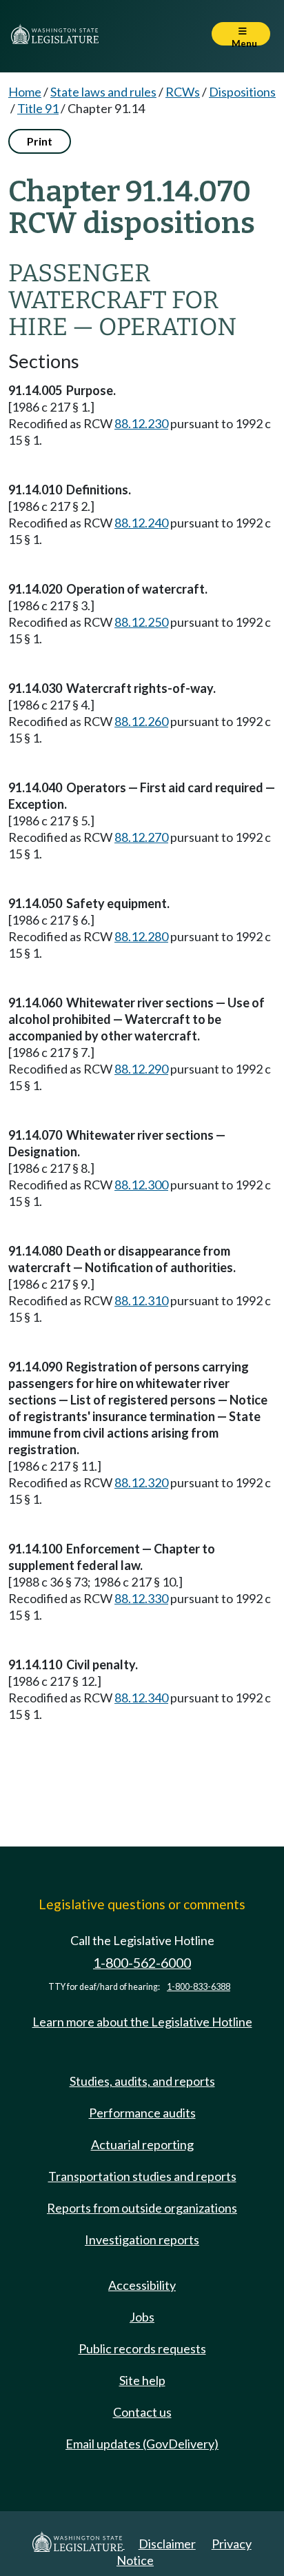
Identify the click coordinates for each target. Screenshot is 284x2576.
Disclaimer (167, 2544)
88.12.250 (141, 622)
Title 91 (38, 108)
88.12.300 (141, 1185)
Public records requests (142, 2348)
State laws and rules (103, 92)
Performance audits (142, 2113)
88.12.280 (141, 936)
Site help (142, 2380)
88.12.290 (141, 1069)
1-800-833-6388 (199, 1987)
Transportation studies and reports (142, 2176)
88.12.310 (141, 1300)
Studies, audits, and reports (142, 2081)
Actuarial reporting (142, 2144)
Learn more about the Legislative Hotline (142, 2022)
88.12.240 (141, 523)
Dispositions (242, 92)
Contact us (142, 2412)
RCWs (183, 92)
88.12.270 (141, 837)
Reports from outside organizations (142, 2208)
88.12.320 (141, 1482)
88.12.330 (141, 1598)
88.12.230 (141, 423)
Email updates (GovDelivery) (142, 2444)
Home (25, 92)
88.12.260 (141, 721)
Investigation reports (142, 2240)
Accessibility (142, 2285)
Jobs (142, 2317)
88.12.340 (141, 1698)
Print (40, 141)
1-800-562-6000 (142, 1963)
